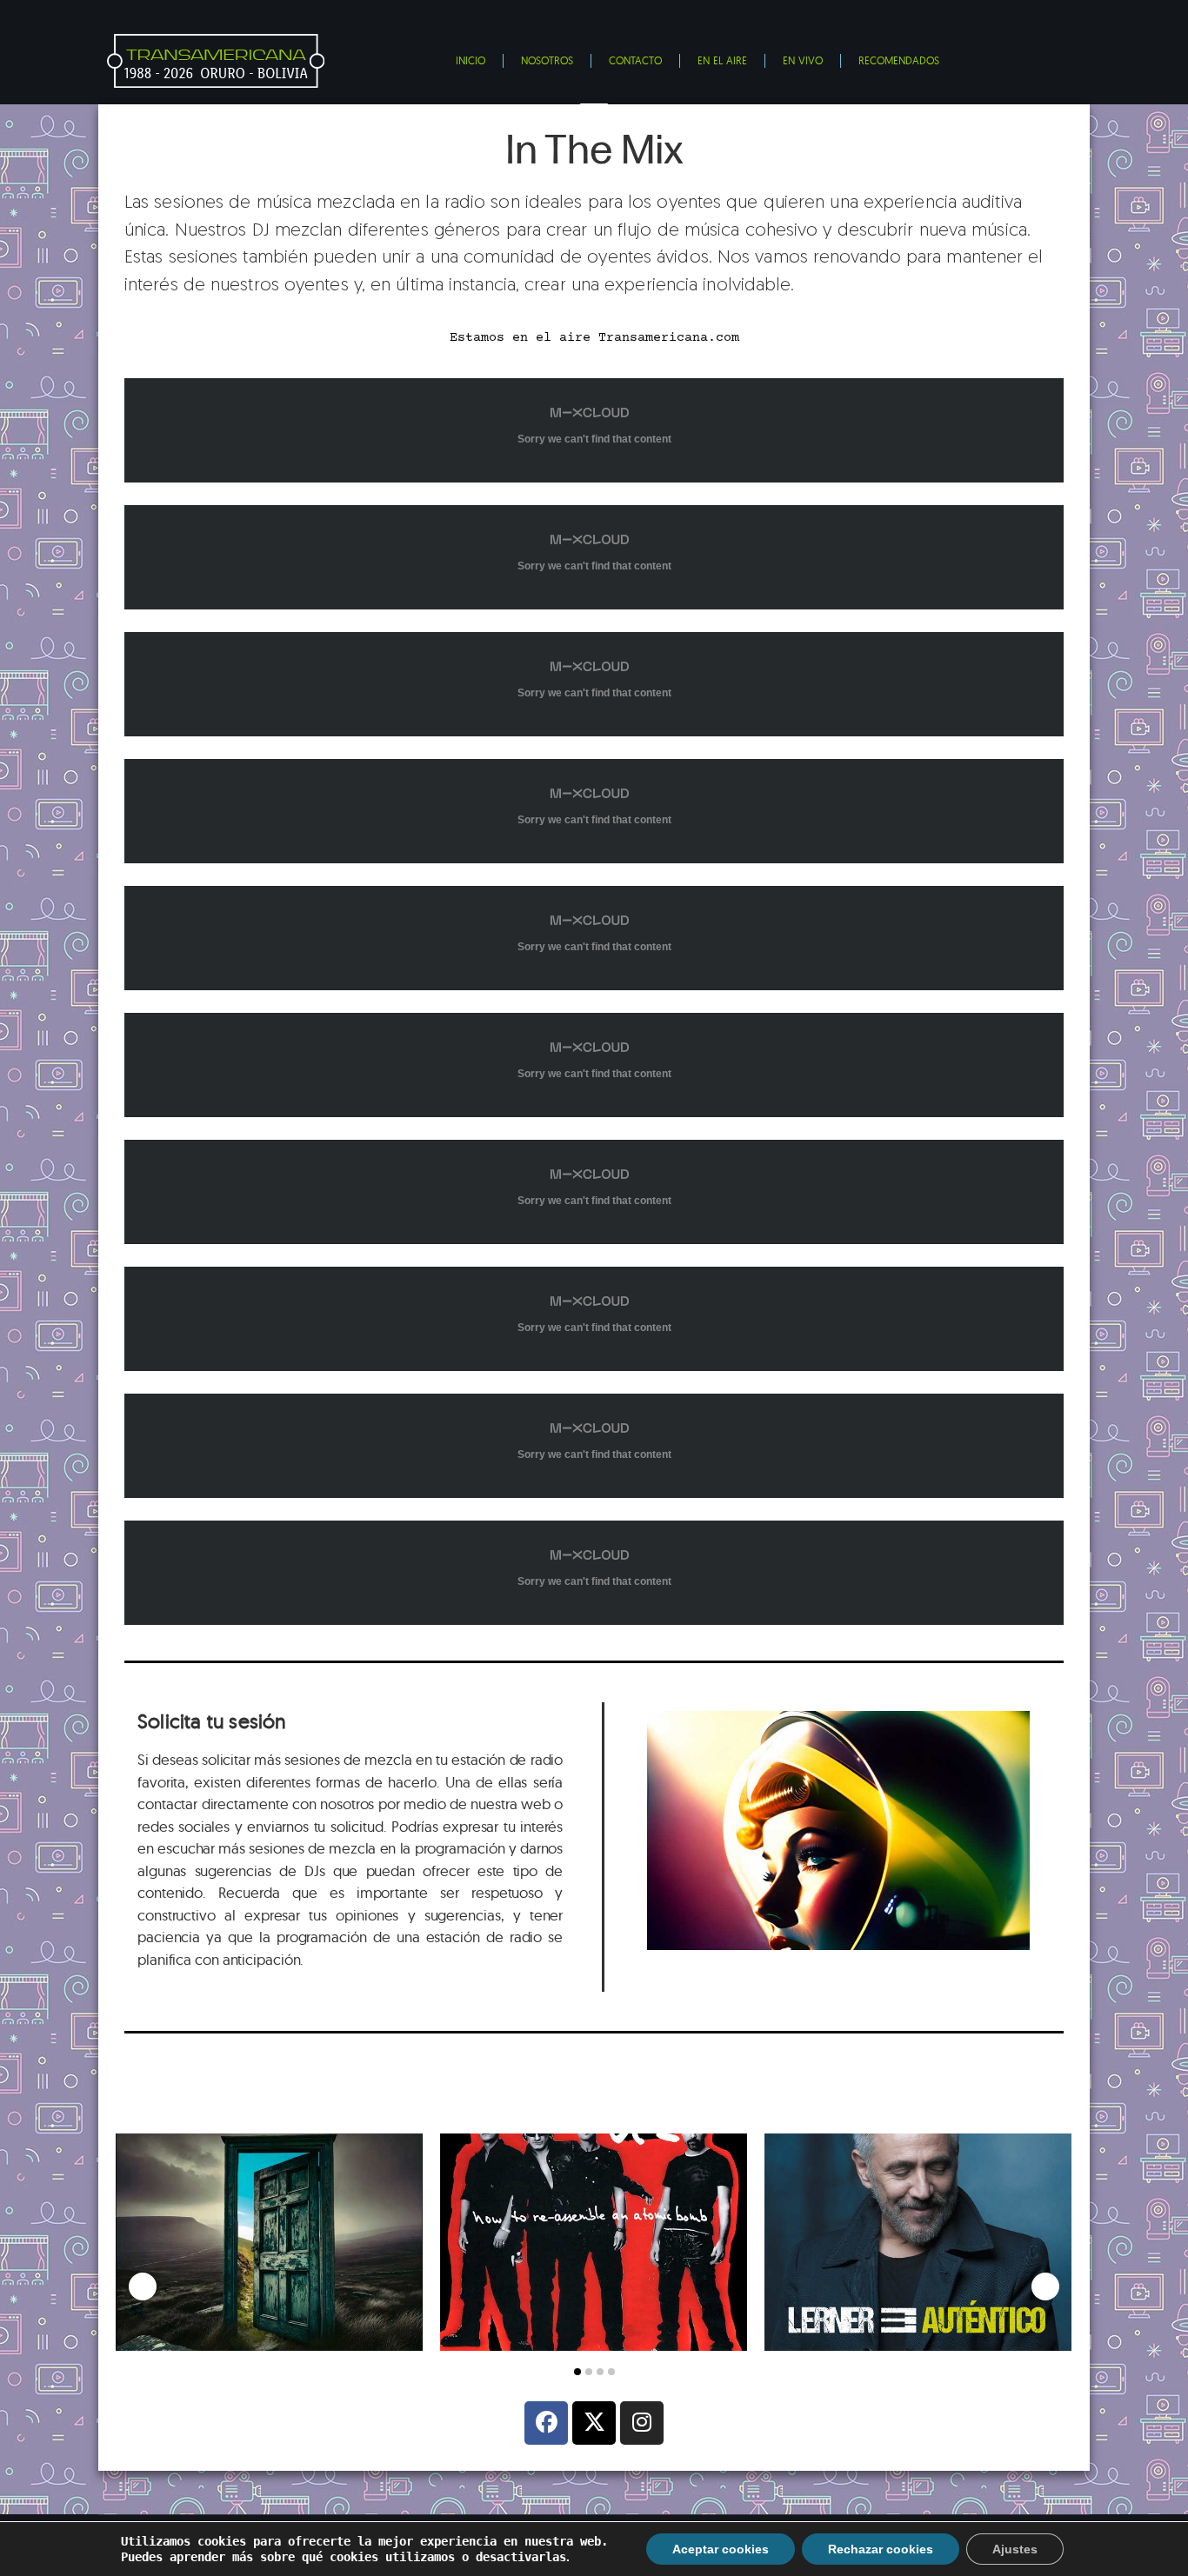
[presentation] (143, 2286)
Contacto (635, 60)
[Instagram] (642, 2423)
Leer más (229, 2313)
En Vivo (803, 60)
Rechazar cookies (881, 2549)
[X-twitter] (594, 2423)
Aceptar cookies (721, 2549)
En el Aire (722, 60)
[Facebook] (546, 2423)
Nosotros (547, 60)
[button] (577, 2372)
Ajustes (1015, 2549)
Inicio (471, 60)
